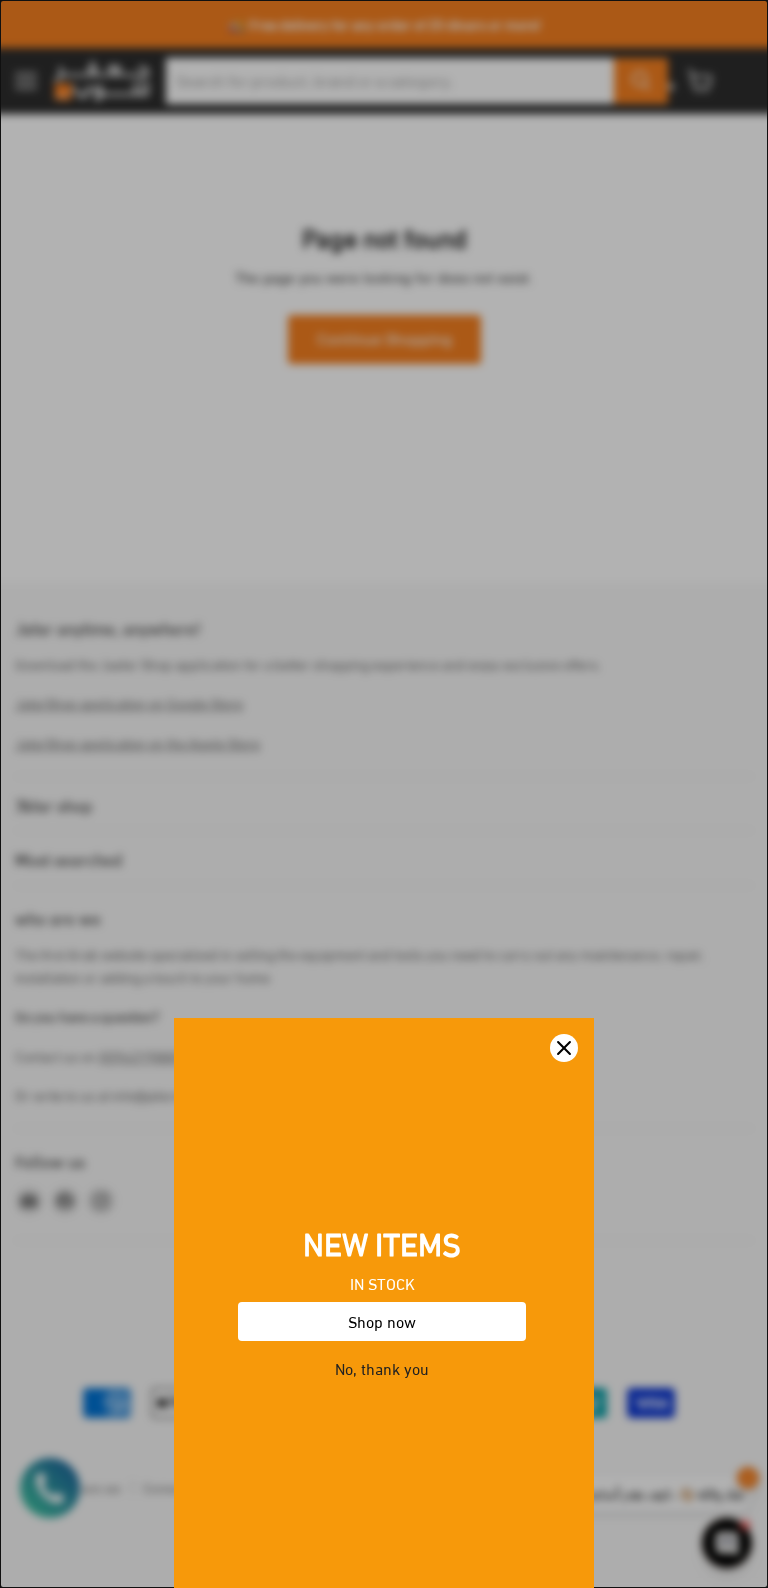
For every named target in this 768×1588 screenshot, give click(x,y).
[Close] (564, 1048)
